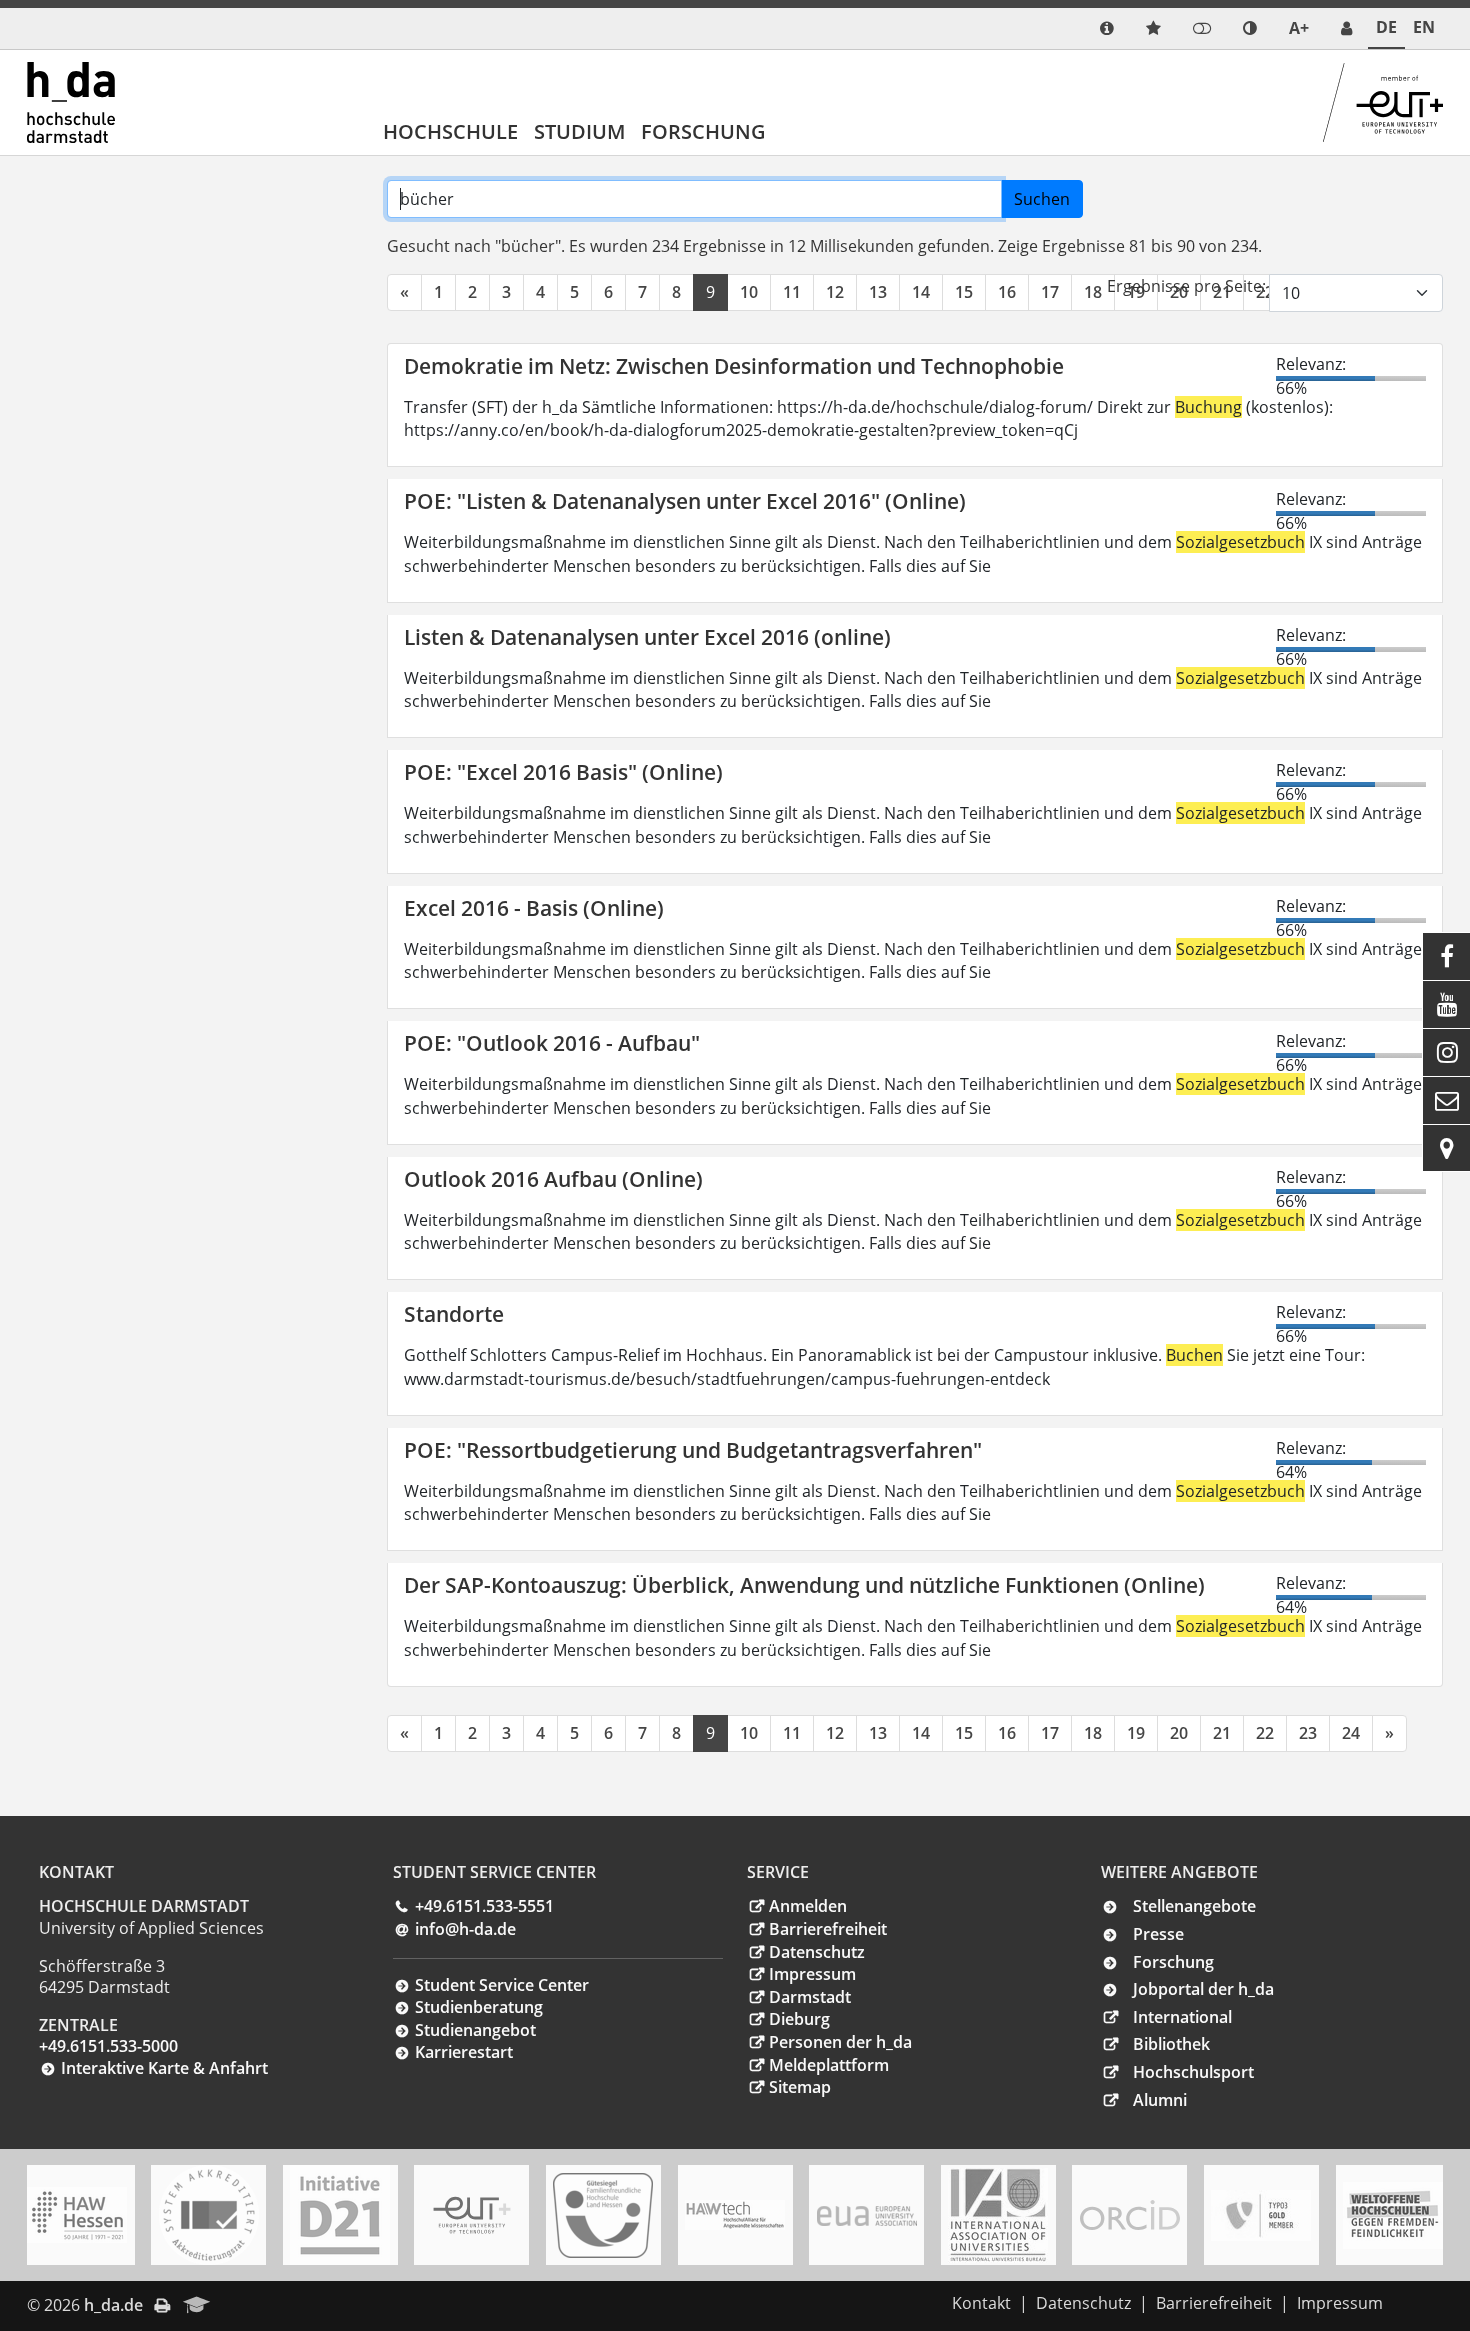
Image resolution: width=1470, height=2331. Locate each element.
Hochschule (450, 131)
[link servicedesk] (1346, 28)
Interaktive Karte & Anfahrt (164, 2068)
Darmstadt (810, 1997)
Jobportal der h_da (1203, 1989)
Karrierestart (464, 2052)
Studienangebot (475, 2030)
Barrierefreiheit (828, 1929)
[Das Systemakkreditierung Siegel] (209, 2215)
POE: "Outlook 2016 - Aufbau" (552, 1043)
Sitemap (800, 2087)
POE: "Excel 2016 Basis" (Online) (563, 772)
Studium (579, 131)
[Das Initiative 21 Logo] (340, 2215)
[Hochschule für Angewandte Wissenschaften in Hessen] (77, 2215)
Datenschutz (817, 1952)
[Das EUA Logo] (867, 2215)
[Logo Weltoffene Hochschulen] (1393, 2215)
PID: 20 (250, 2305)
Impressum (812, 1974)
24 (1351, 1733)
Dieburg (799, 2019)
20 (1179, 1733)
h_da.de (113, 2305)
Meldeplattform (829, 2065)
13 (878, 292)
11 (792, 292)
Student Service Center (502, 1985)
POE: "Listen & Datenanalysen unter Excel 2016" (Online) (685, 501)
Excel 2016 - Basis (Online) (534, 908)
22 (1265, 1733)
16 (1007, 292)
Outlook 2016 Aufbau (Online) (553, 1179)
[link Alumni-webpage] (197, 2306)
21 (1222, 1733)
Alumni (1160, 2100)
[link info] (1107, 28)
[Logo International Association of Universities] (998, 2215)
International (1182, 2017)
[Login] (1202, 28)
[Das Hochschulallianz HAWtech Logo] (735, 2215)
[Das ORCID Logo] (1130, 2215)
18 (1093, 292)
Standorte (454, 1314)
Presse (1158, 1934)
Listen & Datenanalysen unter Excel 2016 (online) (647, 637)
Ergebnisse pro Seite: (1186, 286)
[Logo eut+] (472, 2215)
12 (835, 292)
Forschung (703, 131)
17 (1050, 292)
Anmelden (808, 1906)
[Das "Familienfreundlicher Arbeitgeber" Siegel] (603, 2215)
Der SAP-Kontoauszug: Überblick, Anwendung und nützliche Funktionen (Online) (804, 1585)
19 (1136, 1733)
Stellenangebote (1194, 1906)
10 (749, 292)
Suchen (1042, 199)
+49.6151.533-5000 (108, 2046)
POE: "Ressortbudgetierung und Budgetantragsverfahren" (693, 1450)
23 (1308, 1733)
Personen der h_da (840, 2042)
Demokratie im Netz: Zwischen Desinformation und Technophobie (734, 366)
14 (921, 292)
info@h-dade (465, 1929)
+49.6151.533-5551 (484, 1906)
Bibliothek (1171, 2044)
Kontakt (981, 2303)
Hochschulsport (1193, 2072)
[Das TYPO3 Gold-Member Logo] (1261, 2215)
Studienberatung (479, 2007)
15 (964, 292)
